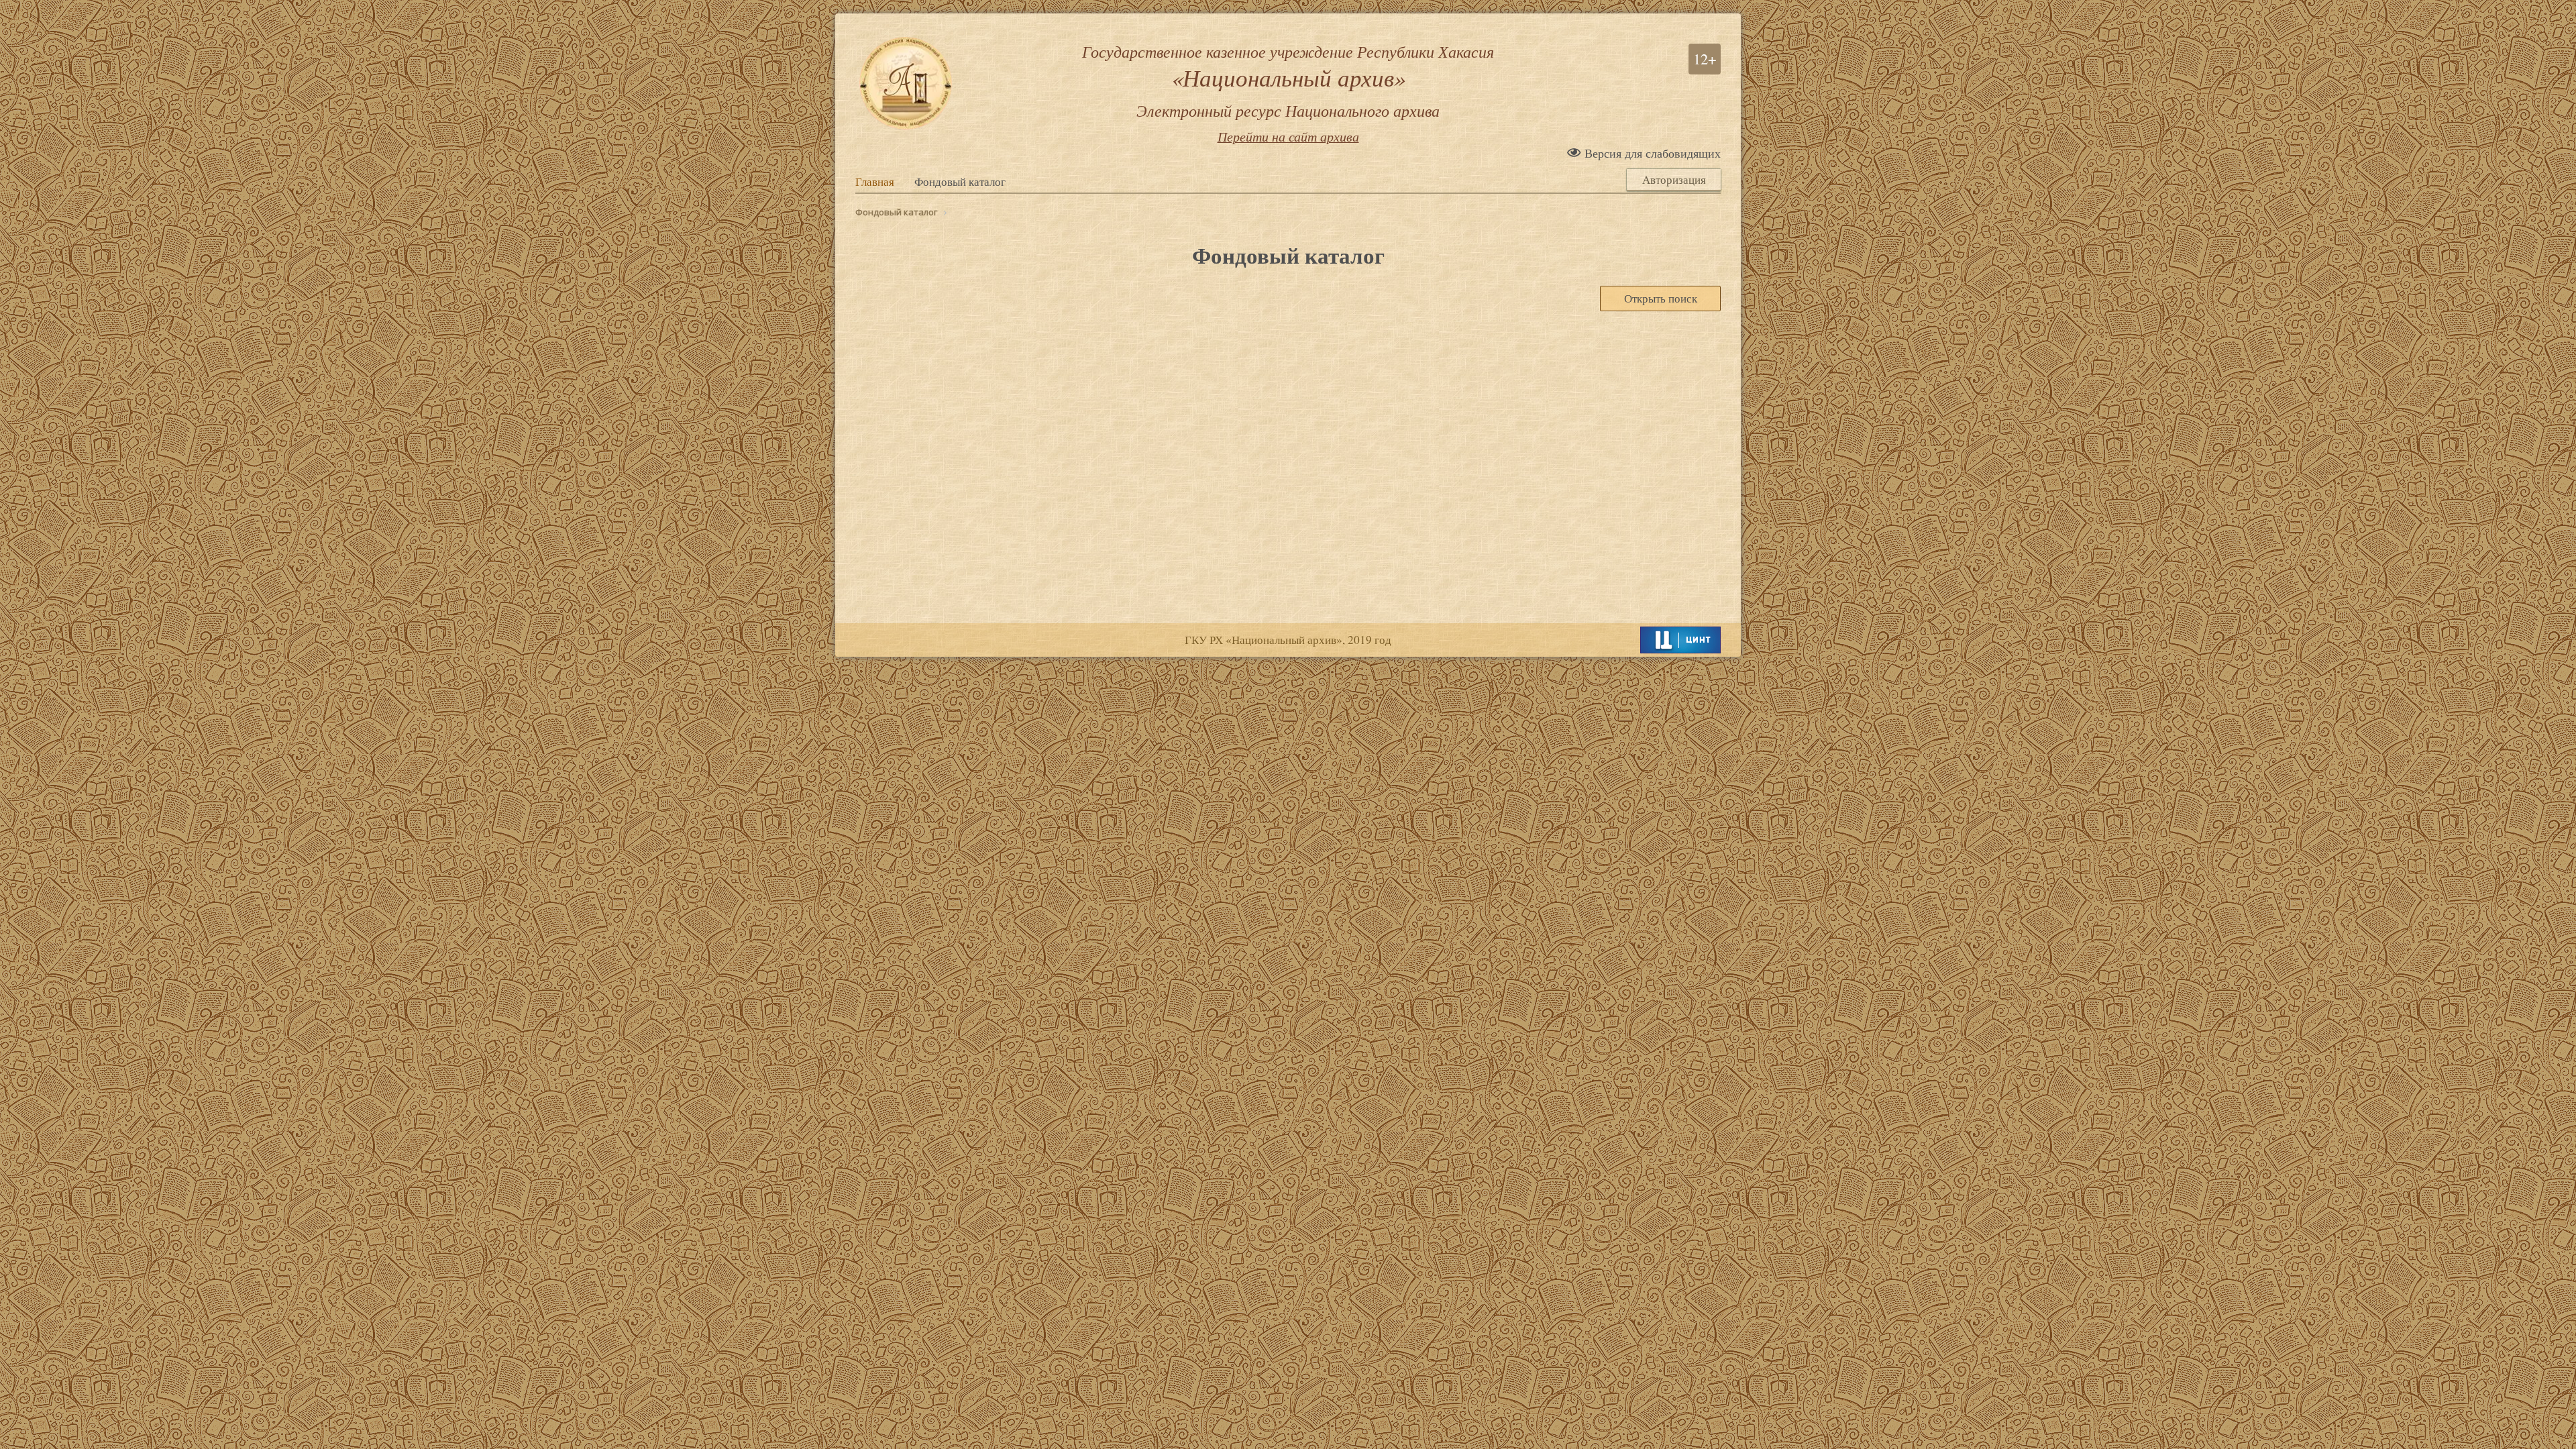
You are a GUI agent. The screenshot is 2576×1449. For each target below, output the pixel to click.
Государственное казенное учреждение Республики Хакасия (1288, 80)
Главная (875, 182)
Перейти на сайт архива (1288, 136)
